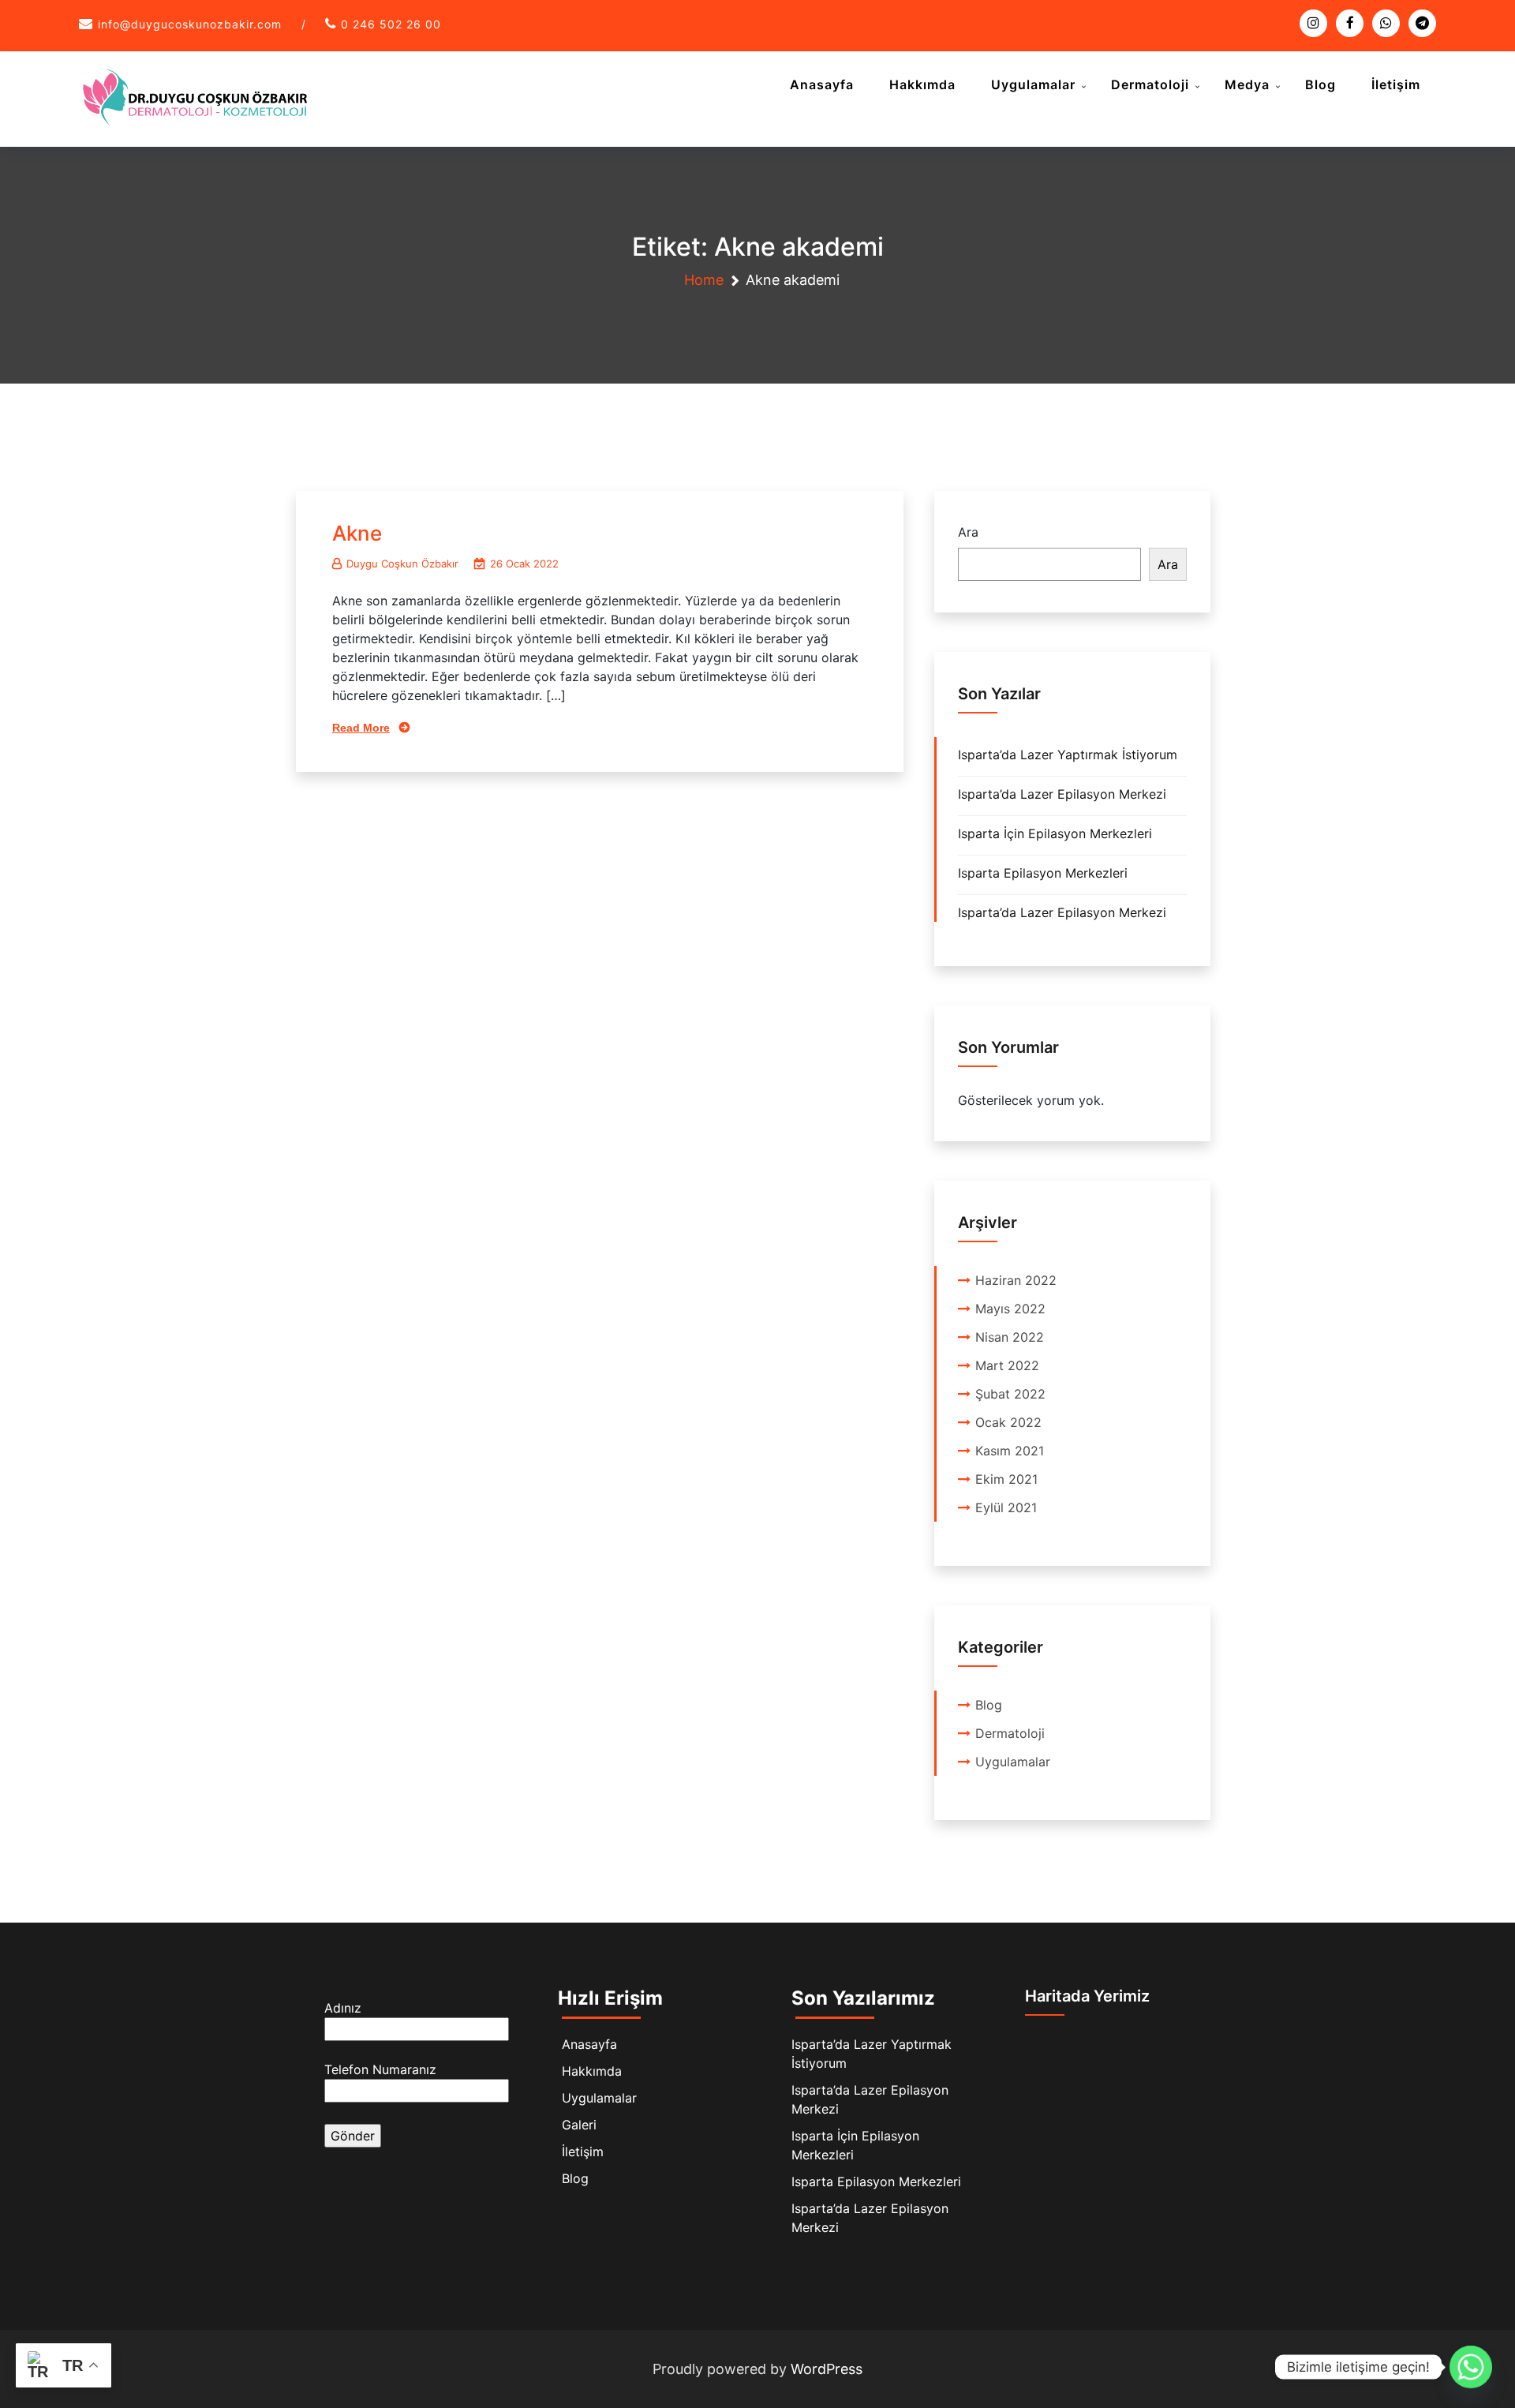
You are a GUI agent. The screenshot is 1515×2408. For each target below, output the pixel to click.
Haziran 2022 (1016, 1280)
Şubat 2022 (1010, 1394)
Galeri (579, 2125)
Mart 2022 (1007, 1365)
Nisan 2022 (1010, 1337)
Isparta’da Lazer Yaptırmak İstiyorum (1068, 755)
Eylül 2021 (1006, 1507)
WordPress (827, 2369)
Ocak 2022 (1008, 1422)
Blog (1320, 84)
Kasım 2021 (1010, 1451)
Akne (357, 533)
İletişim (1396, 84)
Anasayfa (822, 84)
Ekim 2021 (1006, 1479)
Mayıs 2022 (1010, 1309)
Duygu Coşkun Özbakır (402, 564)
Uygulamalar (1033, 84)
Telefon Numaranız (380, 2069)
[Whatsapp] (1471, 2367)
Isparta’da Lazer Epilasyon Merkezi (1062, 794)
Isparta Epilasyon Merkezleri (1043, 873)
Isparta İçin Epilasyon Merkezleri (1055, 833)
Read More (361, 728)
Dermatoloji (1150, 84)
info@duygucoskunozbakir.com (190, 24)
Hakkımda (922, 84)
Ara (968, 532)
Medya (1247, 84)
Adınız (343, 2008)
